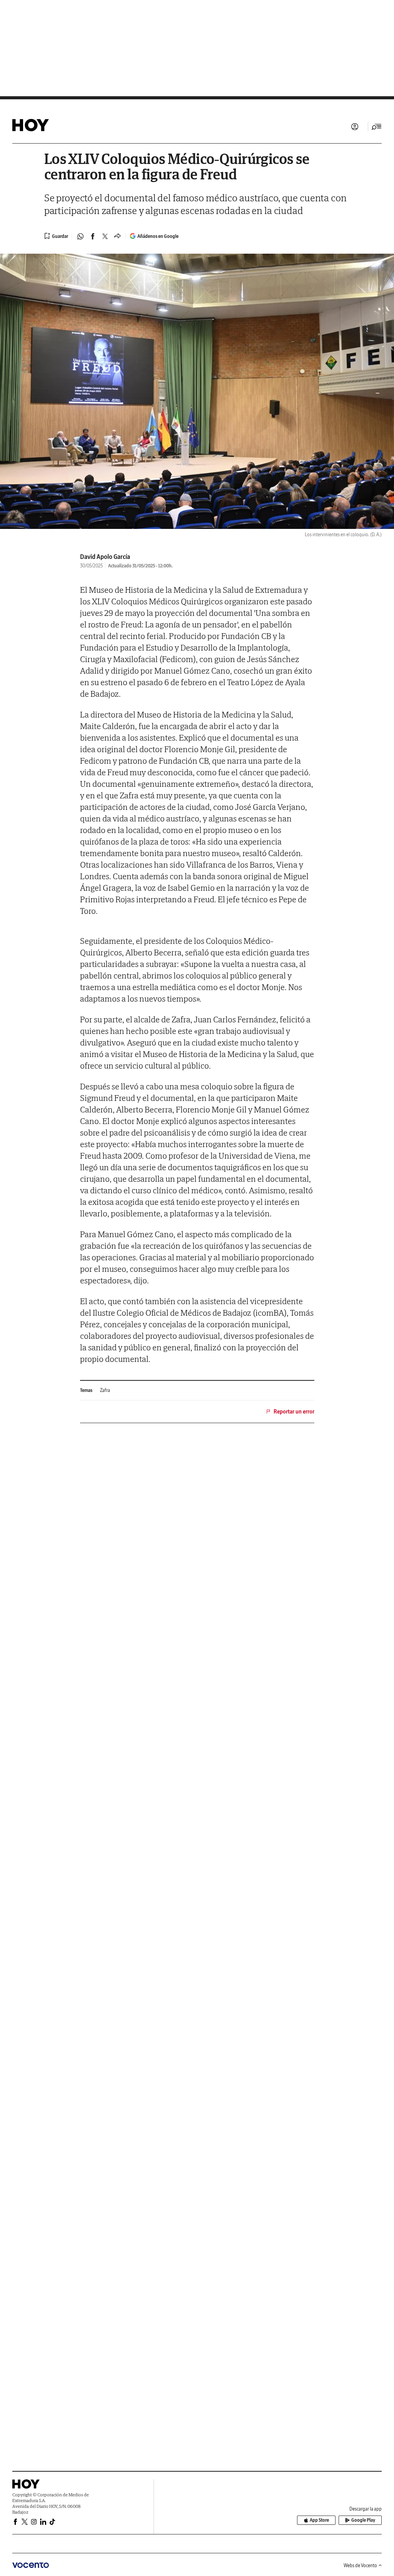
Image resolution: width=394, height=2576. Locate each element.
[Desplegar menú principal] (377, 127)
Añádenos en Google (158, 236)
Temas (86, 1390)
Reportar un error (294, 1412)
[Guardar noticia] (56, 236)
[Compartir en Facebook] (93, 236)
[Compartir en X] (105, 236)
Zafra (105, 1390)
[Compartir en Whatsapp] (80, 236)
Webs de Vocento (360, 2565)
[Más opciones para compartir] (117, 236)
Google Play (363, 2520)
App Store (319, 2520)
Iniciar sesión (355, 127)
